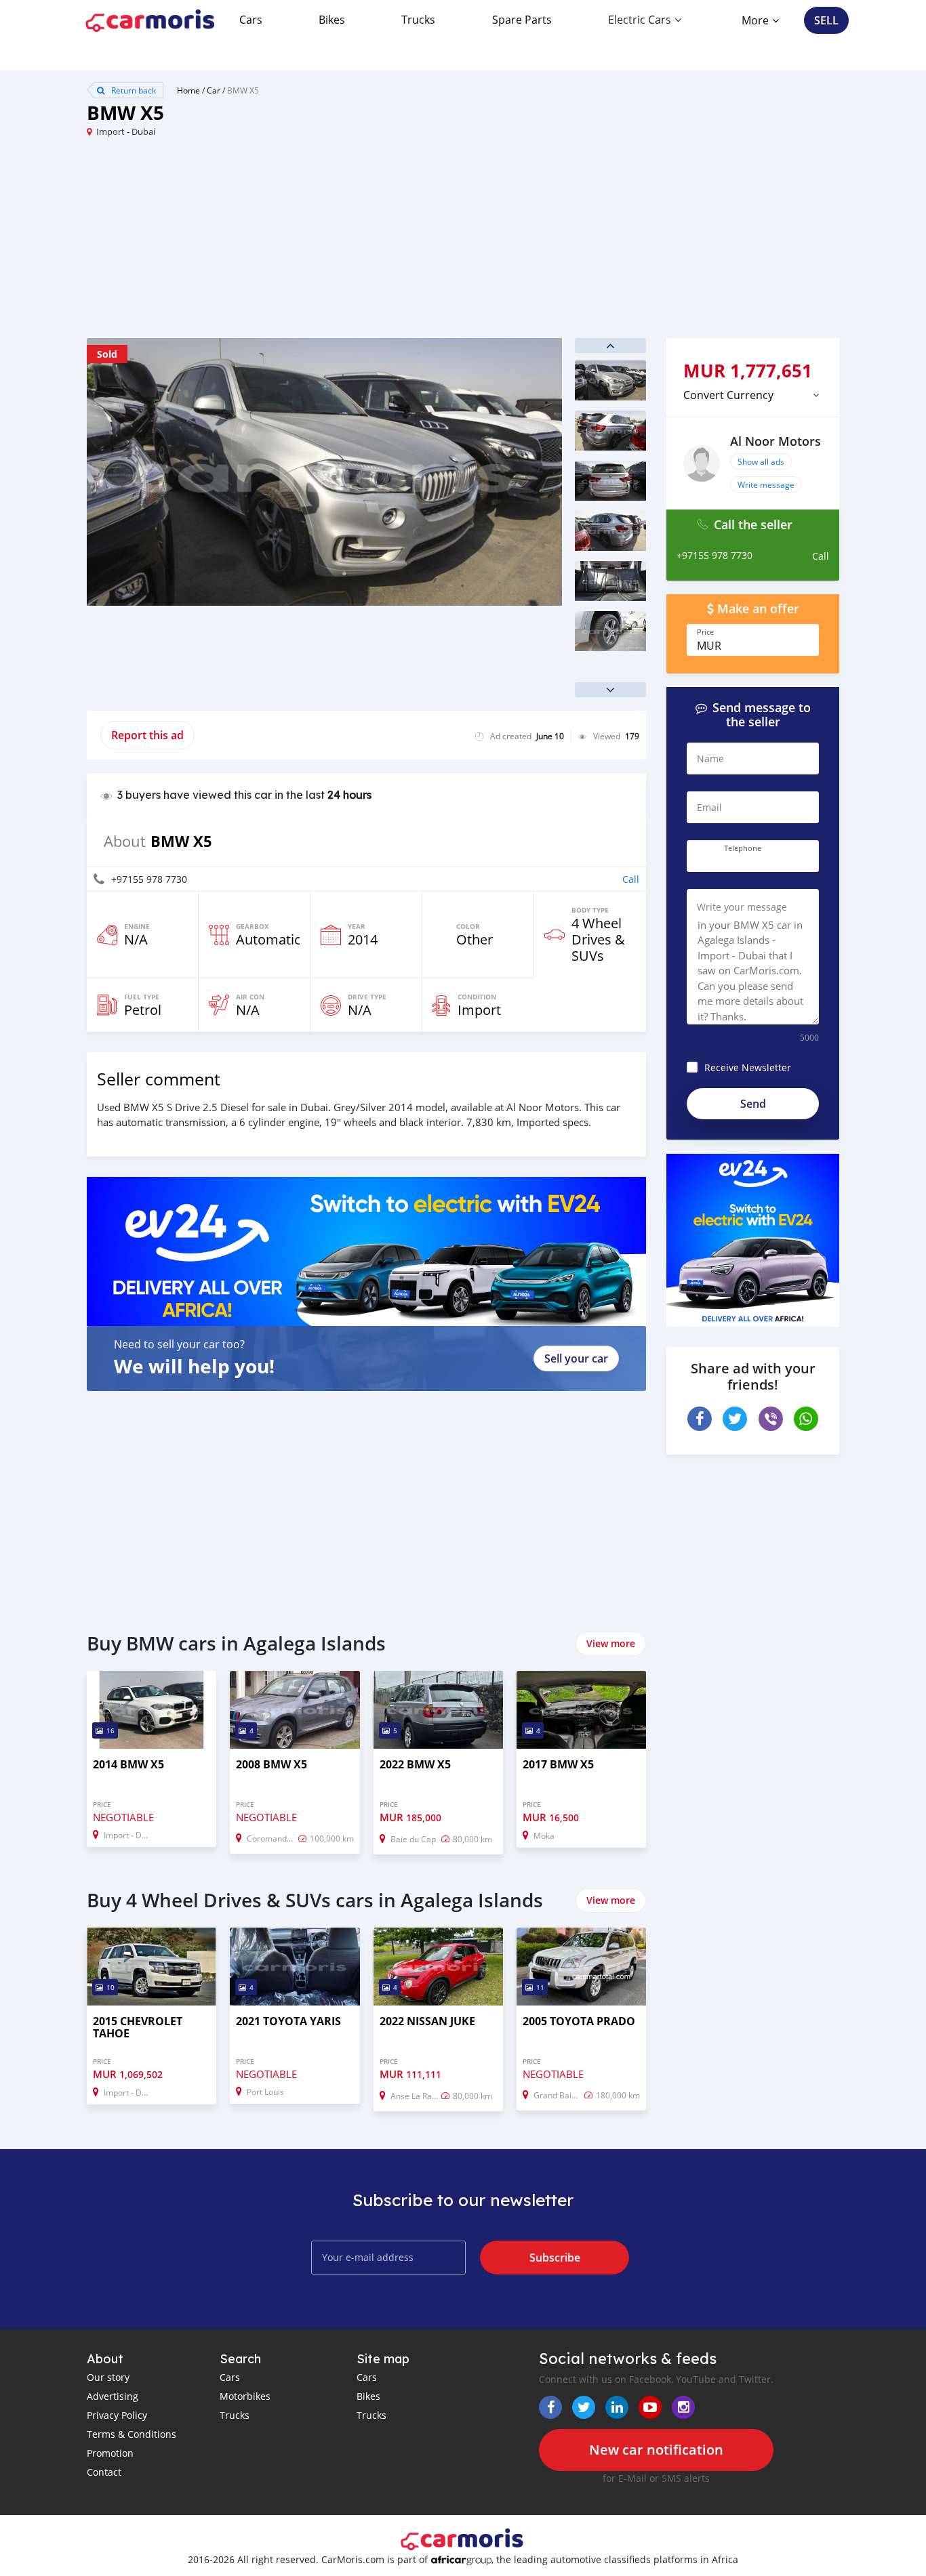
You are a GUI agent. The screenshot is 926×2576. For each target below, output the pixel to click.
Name (710, 759)
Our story (108, 2377)
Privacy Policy (117, 2415)
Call (631, 879)
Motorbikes (245, 2396)
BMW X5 (243, 90)
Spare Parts (522, 20)
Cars (251, 20)
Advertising (113, 2396)
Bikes (332, 20)
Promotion (110, 2453)
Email (709, 807)
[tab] (753, 395)
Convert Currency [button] (728, 395)
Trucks (418, 20)
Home (188, 90)
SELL (826, 20)
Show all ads (761, 461)
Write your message (742, 907)
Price (705, 632)
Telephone (743, 848)
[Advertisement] (275, 243)
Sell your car (576, 1358)
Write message (766, 484)
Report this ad (147, 735)
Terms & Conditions (132, 2434)
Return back (133, 90)
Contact (104, 2472)
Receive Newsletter (748, 1067)
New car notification (656, 2450)
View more (611, 1643)
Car (214, 90)
